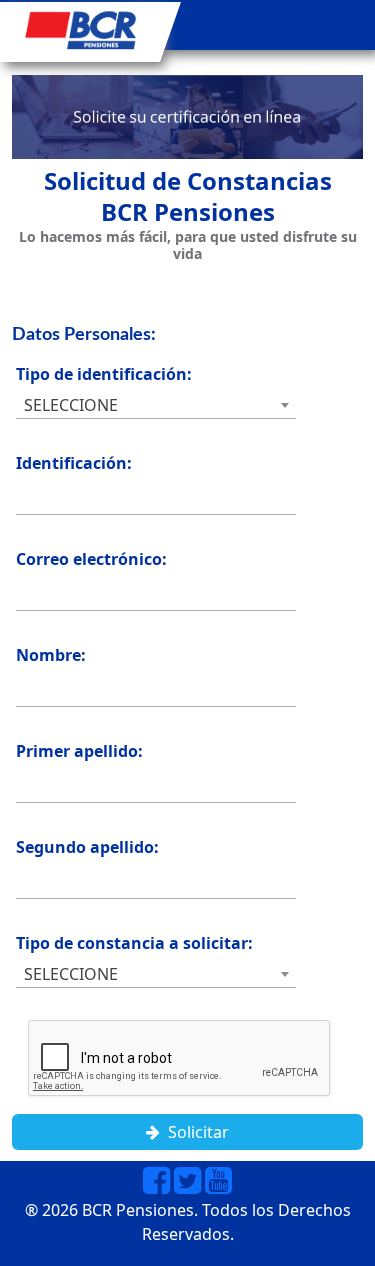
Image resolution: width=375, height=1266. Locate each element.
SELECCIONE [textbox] (71, 405)
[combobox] (156, 405)
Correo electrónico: (91, 559)
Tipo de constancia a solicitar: (134, 943)
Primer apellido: (79, 751)
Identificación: (74, 463)
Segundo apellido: (87, 847)
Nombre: (51, 655)
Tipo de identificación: (104, 374)
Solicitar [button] (194, 1132)
